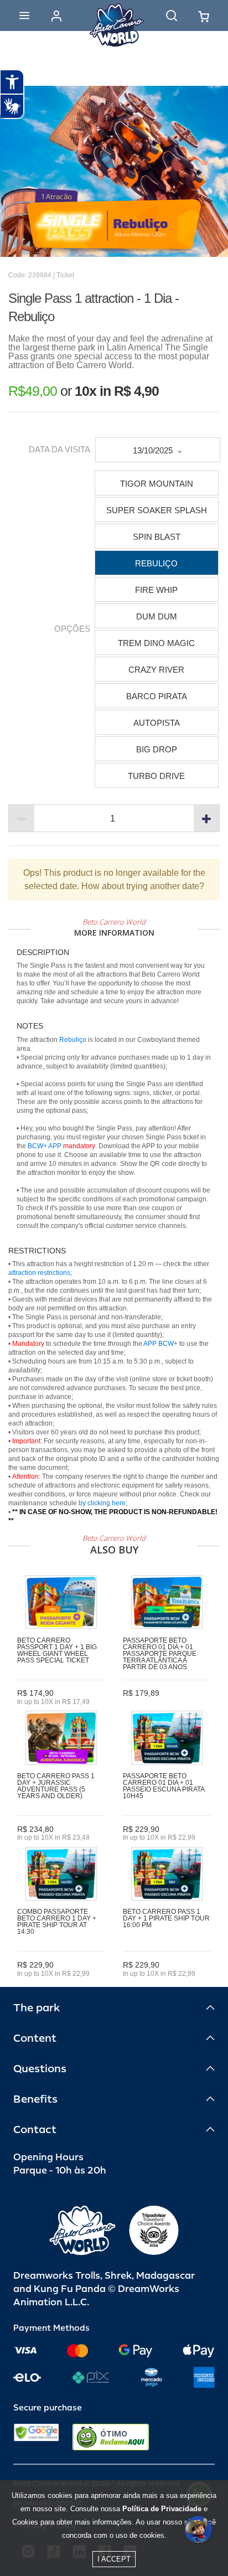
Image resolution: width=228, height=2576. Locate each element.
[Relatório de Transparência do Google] (36, 2437)
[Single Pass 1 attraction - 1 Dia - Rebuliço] (114, 171)
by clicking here (102, 1503)
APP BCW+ (160, 1344)
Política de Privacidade (162, 2509)
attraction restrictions (39, 1273)
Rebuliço (73, 1040)
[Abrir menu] (24, 16)
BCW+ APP (45, 1146)
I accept (114, 2559)
